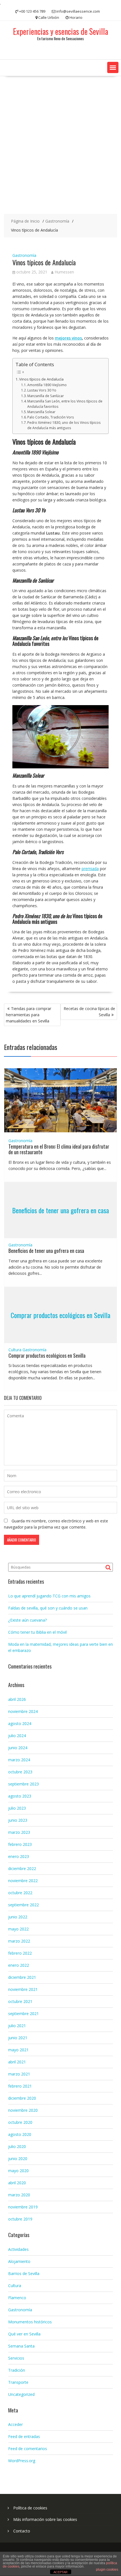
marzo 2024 (19, 1760)
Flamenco (17, 2298)
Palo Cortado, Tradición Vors (51, 417)
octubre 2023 (20, 1772)
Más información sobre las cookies (45, 2519)
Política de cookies (30, 2508)
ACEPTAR (60, 2572)
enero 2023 (19, 1856)
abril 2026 (17, 1699)
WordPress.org (22, 2461)
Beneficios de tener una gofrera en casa (60, 1210)
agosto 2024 (20, 1723)
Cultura (15, 1350)
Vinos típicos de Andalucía (41, 379)
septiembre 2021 (23, 2014)
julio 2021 (17, 2026)
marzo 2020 (19, 2195)
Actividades (18, 2249)
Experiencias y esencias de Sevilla (60, 31)
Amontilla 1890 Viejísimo (47, 385)
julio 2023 (17, 1808)
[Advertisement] (60, 145)
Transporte (18, 2382)
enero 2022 (19, 1965)
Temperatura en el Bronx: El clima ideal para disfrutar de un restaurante (59, 1149)
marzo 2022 (19, 1941)
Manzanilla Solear (41, 412)
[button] (113, 67)
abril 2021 (17, 2062)
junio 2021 (18, 2038)
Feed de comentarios (28, 2449)
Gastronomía (24, 255)
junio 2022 (18, 1917)
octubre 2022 (20, 1893)
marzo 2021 (19, 2074)
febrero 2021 (20, 2086)
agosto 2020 (20, 2134)
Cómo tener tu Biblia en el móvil (37, 1632)
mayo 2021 (18, 2050)
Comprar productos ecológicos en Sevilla (60, 1315)
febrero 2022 (20, 1953)
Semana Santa (21, 2346)
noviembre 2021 (23, 1989)
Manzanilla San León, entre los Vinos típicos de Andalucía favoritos (65, 404)
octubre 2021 (20, 2001)
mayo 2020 (18, 2171)
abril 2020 (17, 2183)
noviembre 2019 (23, 2207)
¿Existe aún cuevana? (27, 1620)
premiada (90, 869)
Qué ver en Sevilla (24, 2334)
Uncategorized (21, 2394)
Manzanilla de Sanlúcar (46, 396)
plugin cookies (107, 2570)
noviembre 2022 (23, 1881)
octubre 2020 (20, 2122)
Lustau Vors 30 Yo (42, 390)
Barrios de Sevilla (24, 2273)
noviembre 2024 (23, 1711)
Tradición (17, 2370)
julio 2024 (17, 1736)
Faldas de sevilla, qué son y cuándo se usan (48, 1608)
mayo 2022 (18, 1929)
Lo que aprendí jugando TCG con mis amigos (49, 1596)
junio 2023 (18, 1820)
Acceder (15, 2424)
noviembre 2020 (23, 2110)
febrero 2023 (20, 1844)
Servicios (16, 2358)
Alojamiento (19, 2261)
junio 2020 (18, 2159)
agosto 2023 (20, 1796)
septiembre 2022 (23, 1905)
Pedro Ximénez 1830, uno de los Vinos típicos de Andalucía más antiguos (64, 425)
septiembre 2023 (23, 1784)
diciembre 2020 (22, 2098)
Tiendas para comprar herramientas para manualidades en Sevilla (29, 1015)
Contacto (22, 2531)
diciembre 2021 (22, 1977)
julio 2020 (17, 2146)
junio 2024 (18, 1748)
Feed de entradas (24, 2436)
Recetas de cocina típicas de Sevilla (89, 1012)
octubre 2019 (20, 2219)
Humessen (64, 272)
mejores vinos (68, 338)
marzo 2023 (19, 1832)
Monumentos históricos (30, 2322)
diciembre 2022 (22, 1868)
